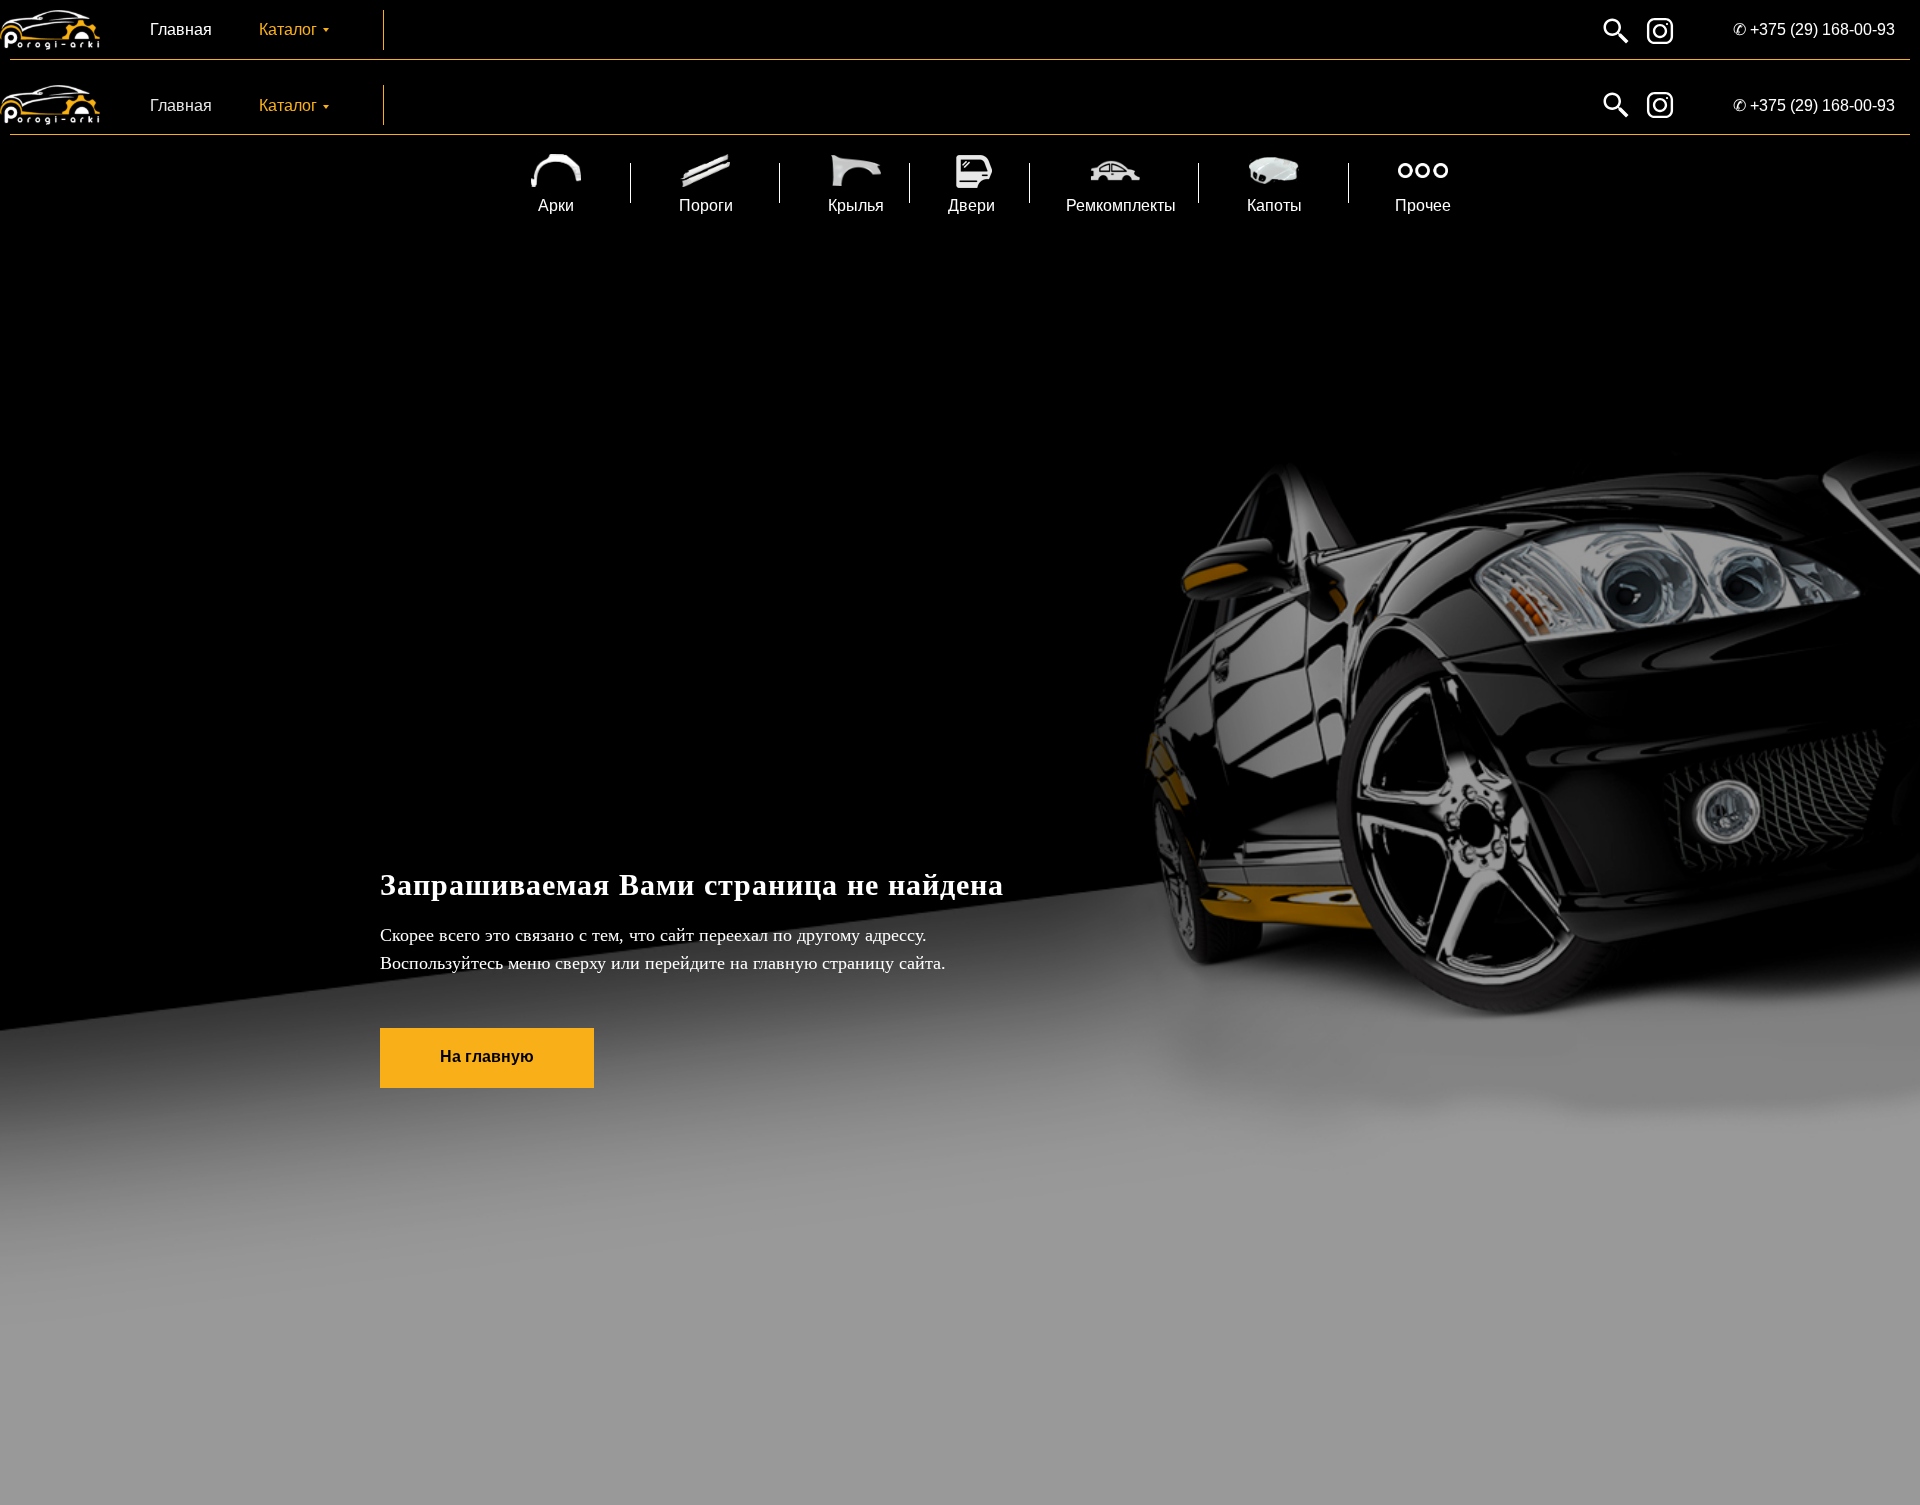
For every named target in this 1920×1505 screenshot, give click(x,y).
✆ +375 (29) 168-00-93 (1814, 29)
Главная (181, 29)
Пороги (706, 205)
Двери (971, 205)
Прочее (1423, 205)
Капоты (1274, 205)
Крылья (856, 205)
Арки (556, 205)
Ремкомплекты (1121, 205)
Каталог (288, 29)
